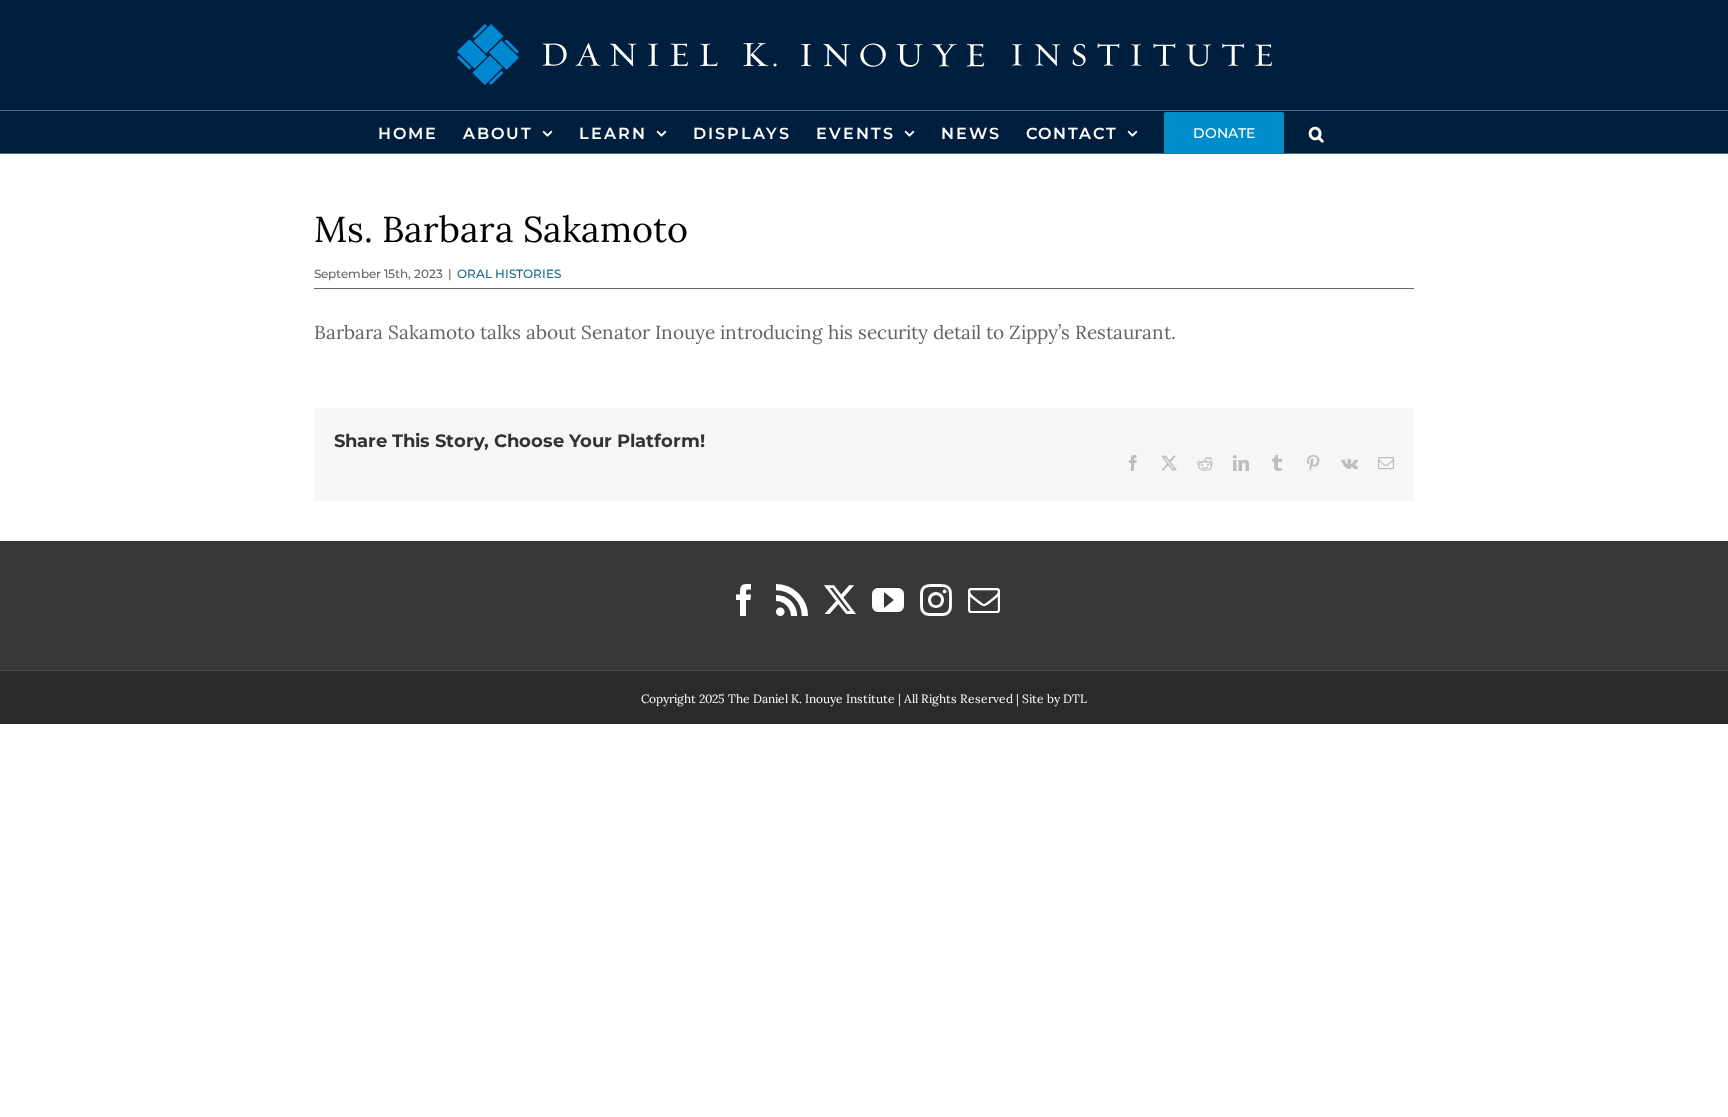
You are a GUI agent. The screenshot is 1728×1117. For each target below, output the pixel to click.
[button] (1317, 132)
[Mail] (984, 600)
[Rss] (792, 600)
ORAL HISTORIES (509, 273)
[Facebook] (744, 600)
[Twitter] (840, 600)
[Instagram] (936, 600)
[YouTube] (888, 600)
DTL (1075, 698)
